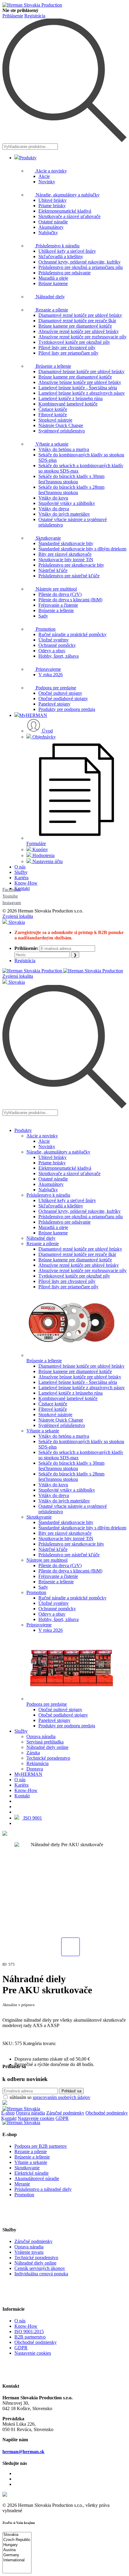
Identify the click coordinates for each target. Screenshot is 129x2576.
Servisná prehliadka (45, 1742)
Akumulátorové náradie (37, 2178)
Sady (43, 616)
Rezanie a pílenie (51, 310)
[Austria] (17, 2550)
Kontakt (22, 888)
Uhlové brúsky (52, 200)
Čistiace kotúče (53, 409)
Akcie (44, 176)
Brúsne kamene (53, 283)
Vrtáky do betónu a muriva (64, 449)
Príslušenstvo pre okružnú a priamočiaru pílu (81, 267)
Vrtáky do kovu (53, 498)
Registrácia (35, 16)
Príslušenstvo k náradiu (57, 246)
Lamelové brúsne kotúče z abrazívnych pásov (82, 393)
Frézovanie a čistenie (58, 605)
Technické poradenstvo (48, 1758)
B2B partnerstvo (30, 2337)
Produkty (28, 158)
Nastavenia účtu (47, 861)
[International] (17, 2560)
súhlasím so (50, 2097)
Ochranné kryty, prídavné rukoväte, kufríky (79, 262)
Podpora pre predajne (55, 688)
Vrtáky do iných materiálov (64, 514)
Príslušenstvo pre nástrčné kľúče (69, 576)
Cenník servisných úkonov (40, 2268)
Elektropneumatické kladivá (65, 211)
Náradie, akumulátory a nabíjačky (67, 195)
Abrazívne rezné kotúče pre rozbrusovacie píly (82, 337)
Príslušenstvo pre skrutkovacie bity (71, 565)
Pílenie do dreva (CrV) (60, 594)
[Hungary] (17, 2545)
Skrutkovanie (48, 538)
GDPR (62, 2118)
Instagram (12, 903)
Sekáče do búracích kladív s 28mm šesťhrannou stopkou (71, 490)
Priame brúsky (52, 206)
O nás (20, 867)
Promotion (45, 629)
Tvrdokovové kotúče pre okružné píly (74, 342)
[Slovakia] (17, 2535)
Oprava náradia (41, 1736)
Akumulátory (51, 227)
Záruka (33, 1753)
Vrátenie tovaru (29, 2252)
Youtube (10, 896)
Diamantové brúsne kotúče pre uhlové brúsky (81, 371)
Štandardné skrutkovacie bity (66, 543)
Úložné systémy (54, 640)
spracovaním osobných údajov (61, 2097)
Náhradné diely (50, 297)
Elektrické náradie (31, 2173)
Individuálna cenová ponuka (41, 2274)
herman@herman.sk (23, 2452)
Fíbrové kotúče (53, 415)
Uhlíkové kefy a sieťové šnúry (67, 251)
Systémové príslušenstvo (62, 431)
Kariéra (21, 878)
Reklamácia (37, 1763)
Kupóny (40, 849)
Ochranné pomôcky (57, 645)
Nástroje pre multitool (56, 589)
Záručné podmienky (65, 2113)
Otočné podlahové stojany (63, 699)
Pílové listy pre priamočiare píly (68, 353)
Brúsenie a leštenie (53, 366)
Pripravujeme (48, 669)
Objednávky (43, 737)
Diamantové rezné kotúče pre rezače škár (77, 321)
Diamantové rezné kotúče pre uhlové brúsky (80, 315)
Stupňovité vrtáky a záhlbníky (67, 503)
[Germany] (17, 2555)
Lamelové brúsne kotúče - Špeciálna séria (78, 388)
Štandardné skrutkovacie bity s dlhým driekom (82, 549)
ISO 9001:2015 (29, 2331)
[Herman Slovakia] (21, 2109)
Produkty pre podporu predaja (67, 709)
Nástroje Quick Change (61, 425)
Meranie (22, 2184)
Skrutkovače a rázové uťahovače (69, 216)
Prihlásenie (13, 16)
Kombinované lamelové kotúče (68, 404)
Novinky (47, 182)
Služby (21, 872)
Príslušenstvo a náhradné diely (43, 2189)
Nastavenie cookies (36, 2118)
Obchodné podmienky (107, 2113)
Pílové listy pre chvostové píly (67, 348)
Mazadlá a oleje (53, 278)
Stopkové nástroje (55, 420)
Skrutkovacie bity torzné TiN (66, 560)
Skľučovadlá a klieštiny (61, 256)
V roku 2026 (51, 675)
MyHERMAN (33, 715)
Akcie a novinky (51, 171)
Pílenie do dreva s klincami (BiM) (70, 600)
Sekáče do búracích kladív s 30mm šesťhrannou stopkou (71, 479)
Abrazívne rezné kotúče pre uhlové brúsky (79, 331)
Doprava (35, 1769)
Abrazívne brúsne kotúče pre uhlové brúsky (80, 382)
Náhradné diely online (47, 1747)
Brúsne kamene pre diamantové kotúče (75, 326)
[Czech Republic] (17, 2540)
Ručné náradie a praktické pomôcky (72, 634)
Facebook (12, 889)
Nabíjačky (48, 233)
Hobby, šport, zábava (58, 656)
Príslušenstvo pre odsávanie (64, 273)
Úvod (47, 731)
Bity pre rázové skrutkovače (65, 554)
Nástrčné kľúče (53, 570)
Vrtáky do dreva (54, 509)
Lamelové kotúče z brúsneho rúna (70, 398)
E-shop (8, 2113)
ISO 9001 (32, 1818)
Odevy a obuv (52, 651)
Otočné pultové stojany (60, 693)
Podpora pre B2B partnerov (41, 2146)
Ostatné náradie (53, 222)
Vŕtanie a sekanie (51, 444)
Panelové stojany (54, 704)
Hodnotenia (43, 855)
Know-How (26, 883)
